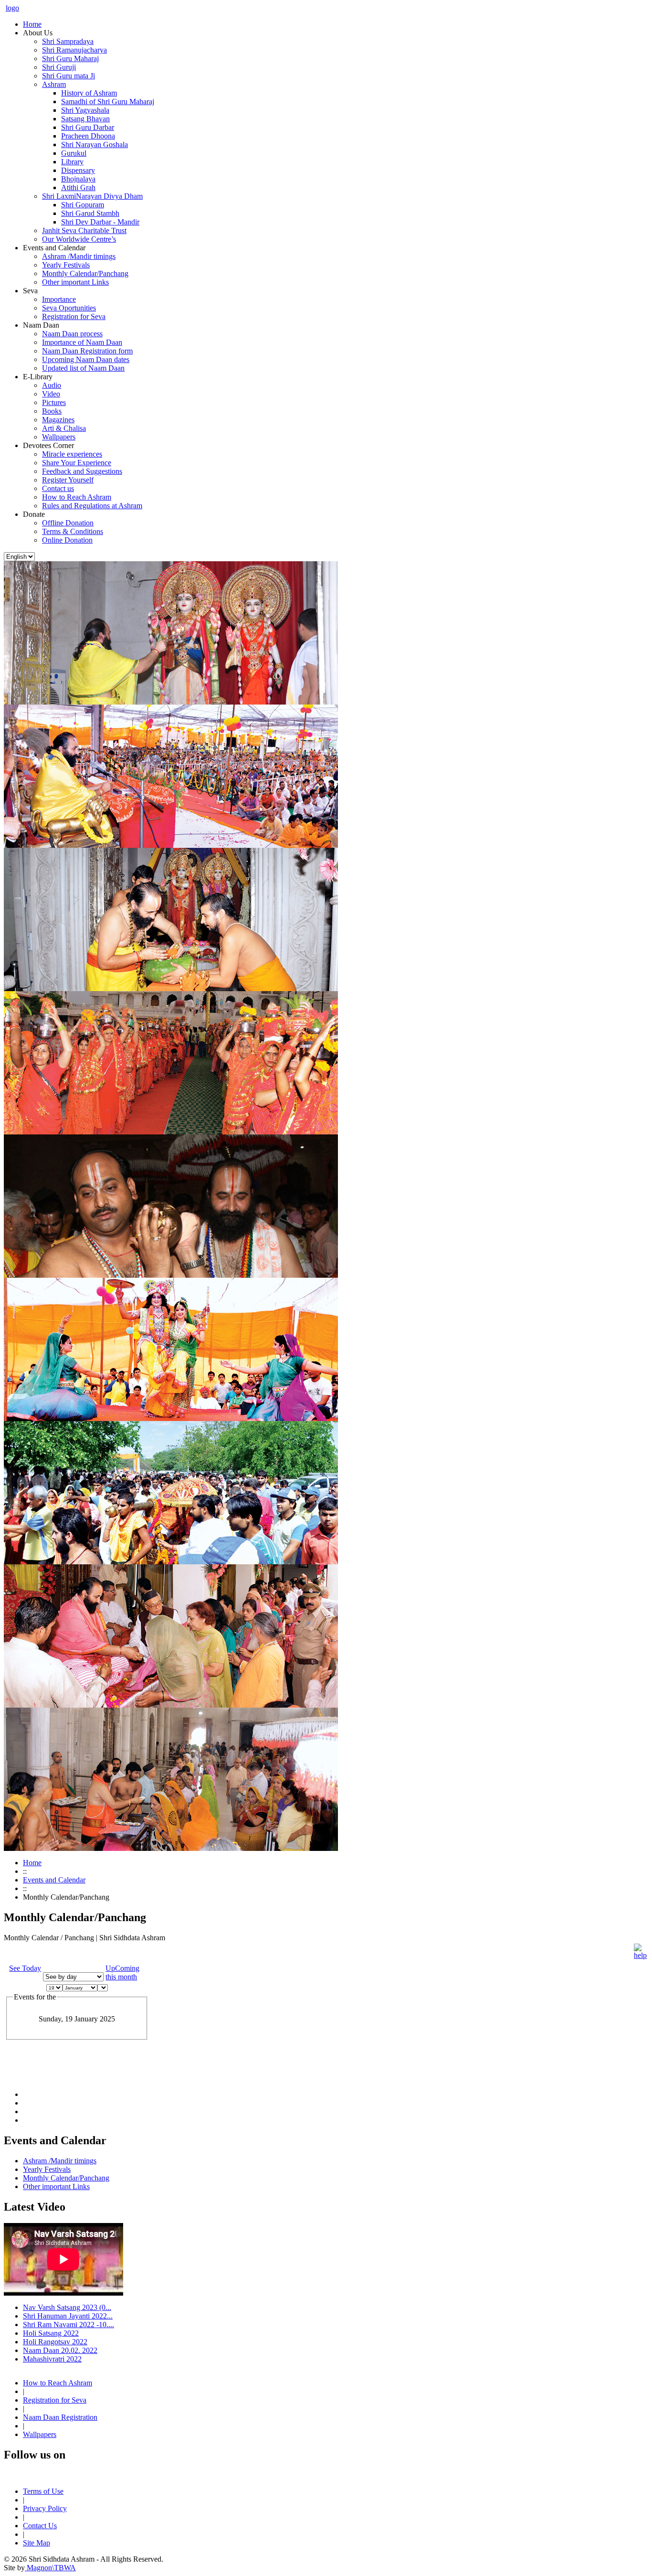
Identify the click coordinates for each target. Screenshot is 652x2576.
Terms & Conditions (73, 531)
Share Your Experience (77, 463)
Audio (52, 385)
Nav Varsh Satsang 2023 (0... (67, 2307)
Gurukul (74, 153)
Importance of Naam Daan (82, 342)
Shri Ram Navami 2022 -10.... (68, 2325)
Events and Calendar (54, 1880)
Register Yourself (68, 480)
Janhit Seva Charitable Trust (84, 230)
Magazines (58, 420)
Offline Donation (68, 523)
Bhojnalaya (78, 179)
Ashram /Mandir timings (79, 256)
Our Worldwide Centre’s (79, 239)
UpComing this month (122, 1972)
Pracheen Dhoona (88, 136)
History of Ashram (89, 93)
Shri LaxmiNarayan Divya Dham (92, 196)
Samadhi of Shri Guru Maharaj (108, 102)
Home (32, 1863)
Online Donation (67, 540)
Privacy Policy (45, 2508)
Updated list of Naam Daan (83, 368)
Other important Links (75, 282)
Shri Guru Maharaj (70, 59)
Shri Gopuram (83, 205)
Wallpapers (59, 437)
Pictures (54, 402)
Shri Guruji (59, 67)
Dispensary (78, 170)
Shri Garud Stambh (90, 213)
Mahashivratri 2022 (52, 2359)
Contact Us (40, 2526)
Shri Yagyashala (85, 110)
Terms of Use (43, 2491)
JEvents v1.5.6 (53, 2070)
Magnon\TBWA (50, 2568)
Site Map (37, 2543)
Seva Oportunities (69, 308)
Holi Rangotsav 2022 (55, 2342)
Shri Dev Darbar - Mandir (100, 222)
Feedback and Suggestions (82, 471)
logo (12, 8)
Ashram (54, 84)
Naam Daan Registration (60, 2417)
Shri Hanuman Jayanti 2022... (68, 2316)
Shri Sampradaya (68, 41)
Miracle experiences (72, 454)
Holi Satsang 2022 (51, 2333)
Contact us (58, 488)
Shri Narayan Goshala (95, 144)
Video (51, 394)
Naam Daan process (72, 334)
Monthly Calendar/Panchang (85, 273)
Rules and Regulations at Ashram (92, 506)
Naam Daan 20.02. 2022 (60, 2350)
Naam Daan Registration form (87, 351)
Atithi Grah (78, 187)
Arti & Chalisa (64, 428)
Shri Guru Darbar (88, 127)
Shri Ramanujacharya (74, 50)
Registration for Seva (74, 316)
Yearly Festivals (66, 265)
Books (52, 411)
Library (72, 162)
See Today (25, 1968)
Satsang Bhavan (85, 119)
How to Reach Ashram (77, 497)
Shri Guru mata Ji (68, 76)
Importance (59, 299)
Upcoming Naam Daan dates (86, 359)
